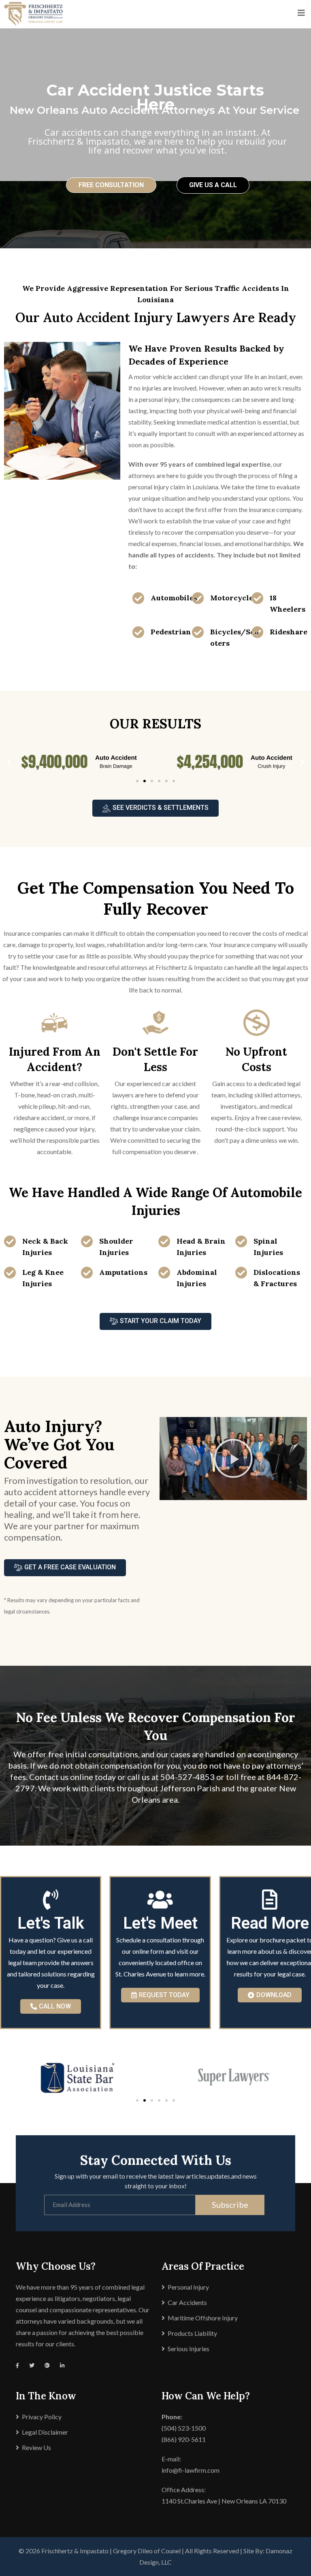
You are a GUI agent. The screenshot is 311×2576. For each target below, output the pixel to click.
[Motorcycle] (198, 598)
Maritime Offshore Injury (203, 2318)
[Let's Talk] (51, 1899)
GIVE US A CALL (213, 185)
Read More (270, 1923)
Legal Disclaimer (45, 2432)
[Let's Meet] (160, 1899)
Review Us (36, 2447)
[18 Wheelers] (258, 598)
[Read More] (270, 1899)
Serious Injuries (189, 2349)
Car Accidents (187, 2302)
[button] (9, 762)
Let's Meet (160, 1923)
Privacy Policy (42, 2417)
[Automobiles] (138, 598)
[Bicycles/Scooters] (198, 632)
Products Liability (192, 2333)
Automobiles (174, 598)
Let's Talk (51, 1923)
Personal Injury (188, 2287)
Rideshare (289, 632)
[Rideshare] (258, 632)
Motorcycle (232, 598)
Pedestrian (171, 632)
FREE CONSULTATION (111, 185)
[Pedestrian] (138, 632)
